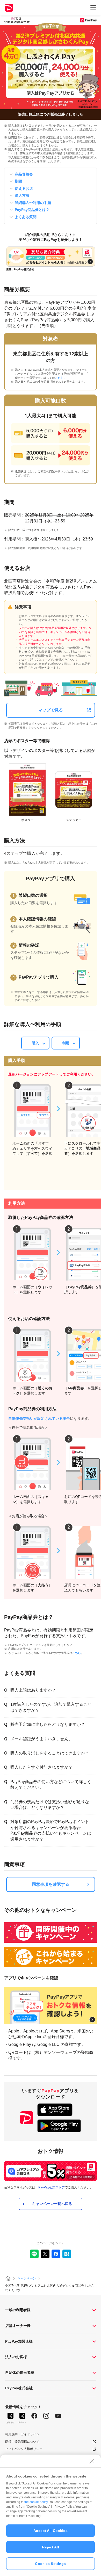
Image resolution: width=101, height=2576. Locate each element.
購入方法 (22, 195)
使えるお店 (24, 188)
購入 (35, 1043)
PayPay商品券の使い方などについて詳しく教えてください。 (51, 1785)
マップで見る (51, 710)
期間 (18, 181)
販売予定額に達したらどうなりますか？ (48, 1724)
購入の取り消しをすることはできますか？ (50, 1753)
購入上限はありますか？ (33, 1690)
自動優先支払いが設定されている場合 (39, 1418)
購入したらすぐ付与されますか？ (41, 1767)
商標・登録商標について (22, 2442)
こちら (59, 378)
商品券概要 (24, 174)
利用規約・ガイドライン (22, 2434)
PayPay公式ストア (52, 2187)
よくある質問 (26, 217)
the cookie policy (36, 2502)
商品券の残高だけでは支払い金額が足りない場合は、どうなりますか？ (50, 1805)
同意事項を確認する (51, 1884)
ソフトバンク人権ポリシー (24, 2449)
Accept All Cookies (51, 2531)
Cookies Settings (50, 2564)
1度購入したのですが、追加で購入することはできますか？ (51, 1707)
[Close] (92, 2461)
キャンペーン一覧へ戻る (52, 2204)
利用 (66, 1043)
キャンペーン (27, 2278)
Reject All (50, 2547)
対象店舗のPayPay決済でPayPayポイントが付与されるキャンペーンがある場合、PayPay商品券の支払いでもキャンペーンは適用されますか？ (51, 1830)
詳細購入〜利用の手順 (33, 203)
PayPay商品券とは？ (32, 210)
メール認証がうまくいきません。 (41, 1739)
